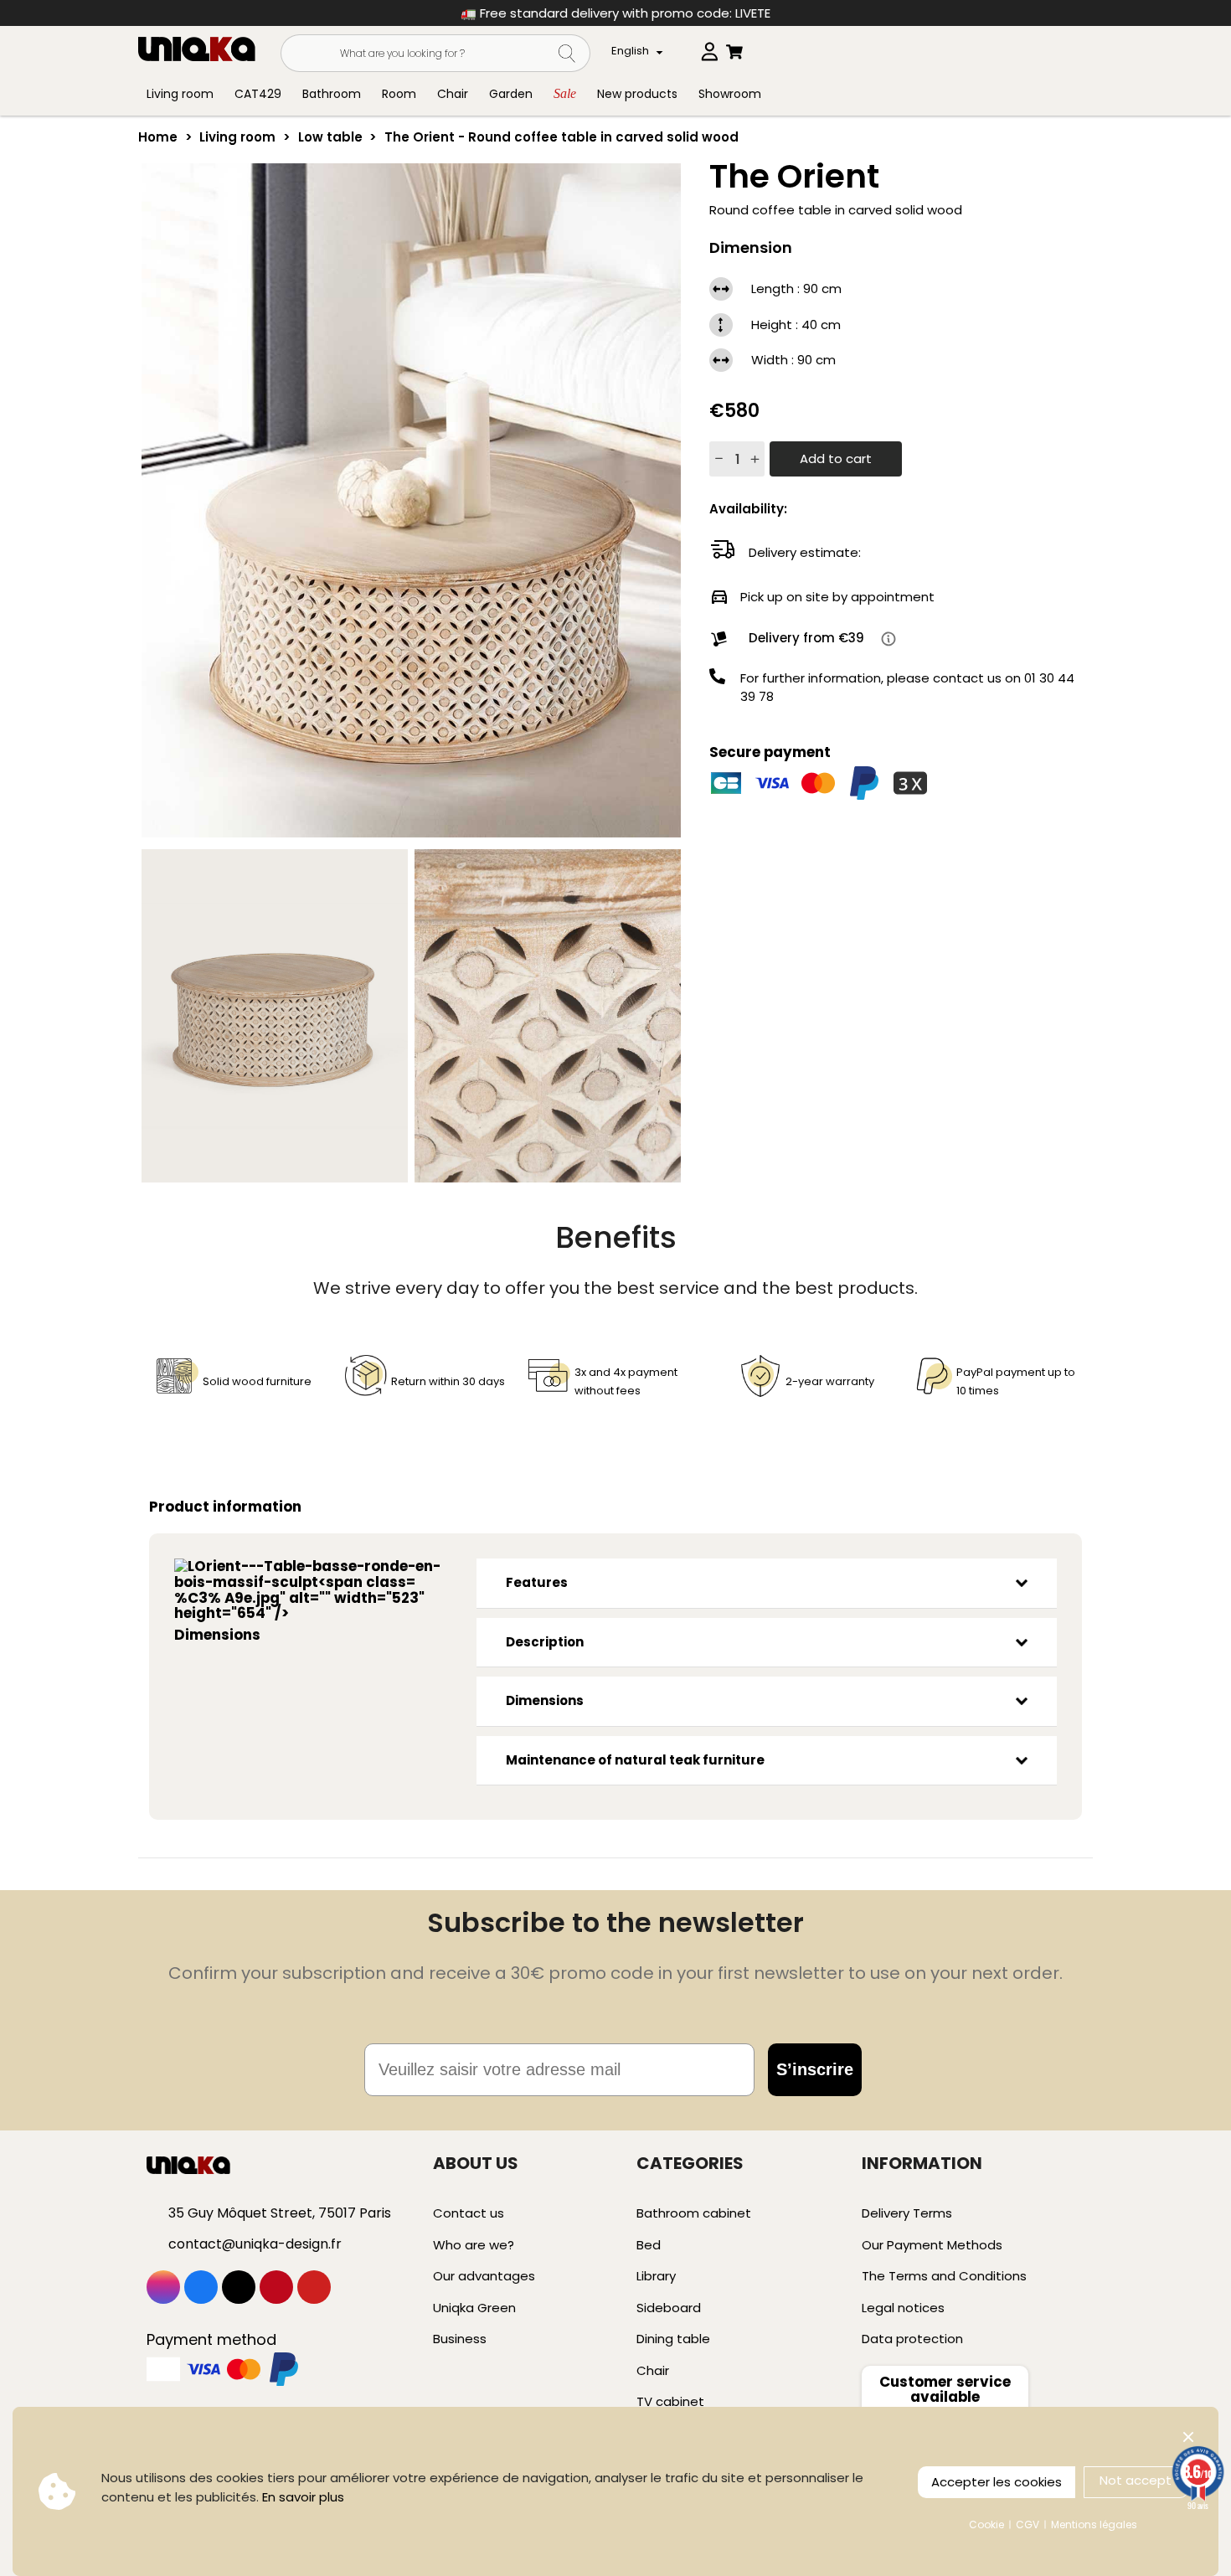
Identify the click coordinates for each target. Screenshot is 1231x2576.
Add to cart (836, 459)
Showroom (730, 94)
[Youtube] (314, 2287)
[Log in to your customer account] (709, 48)
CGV (1028, 2524)
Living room (180, 94)
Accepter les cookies (997, 2482)
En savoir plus (303, 2497)
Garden (511, 94)
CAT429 (258, 94)
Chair (453, 94)
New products (637, 94)
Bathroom (332, 94)
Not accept (1136, 2480)
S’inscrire (815, 2069)
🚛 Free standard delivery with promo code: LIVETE (615, 13)
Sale (565, 93)
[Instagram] (163, 2287)
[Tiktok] (239, 2287)
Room (399, 94)
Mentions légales (1094, 2524)
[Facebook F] (201, 2287)
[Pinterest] (276, 2287)
